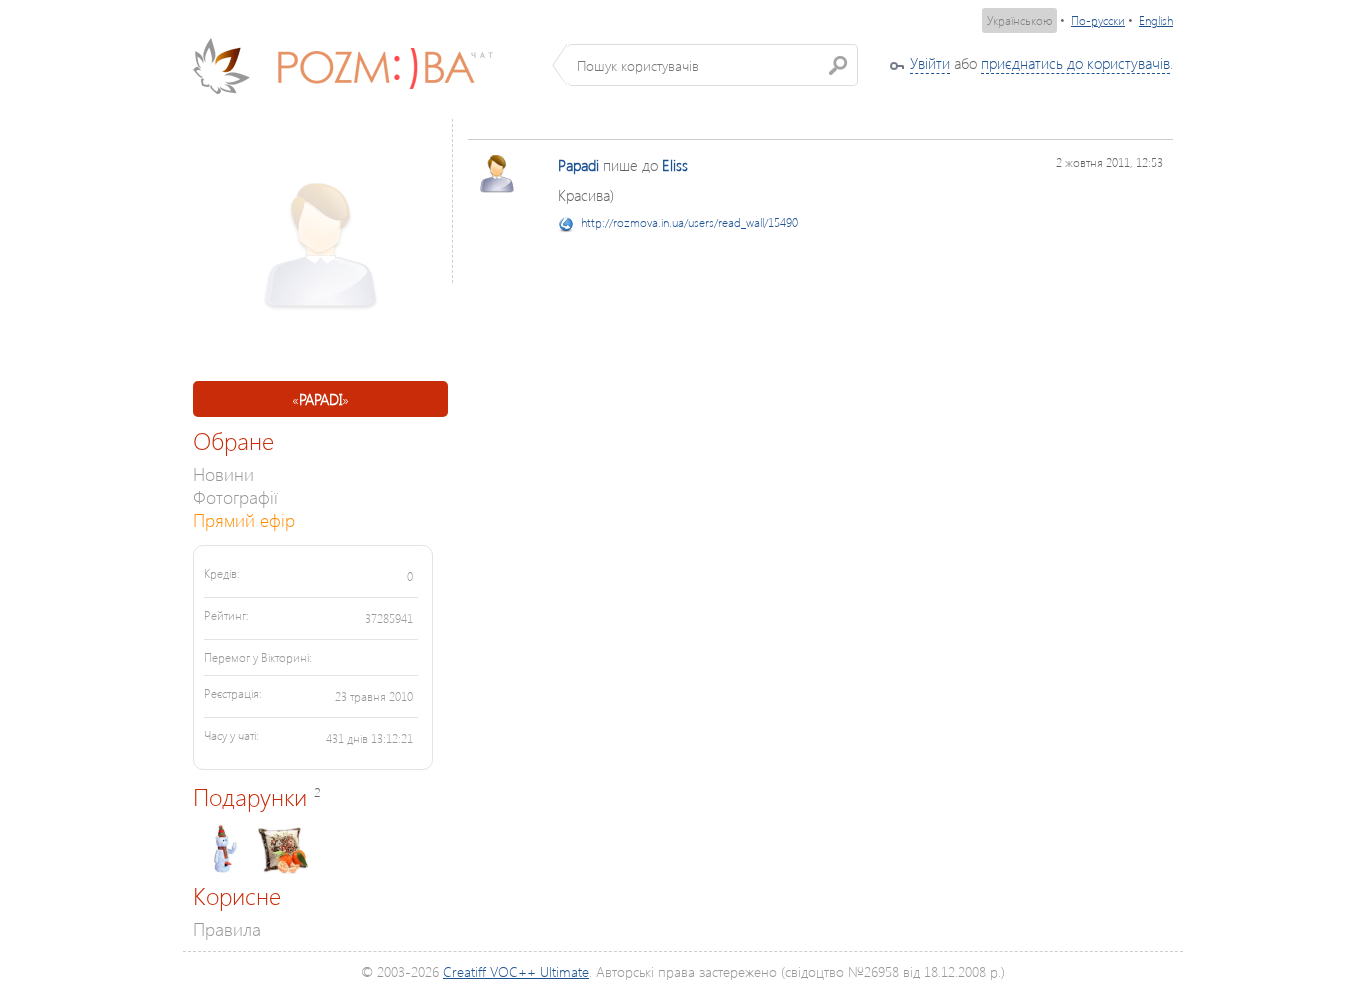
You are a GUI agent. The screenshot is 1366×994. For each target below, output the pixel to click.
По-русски (1098, 20)
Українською (1019, 20)
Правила (227, 928)
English (1156, 20)
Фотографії (235, 496)
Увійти (930, 63)
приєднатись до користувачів (1075, 63)
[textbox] (712, 65)
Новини (223, 473)
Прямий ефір (244, 519)
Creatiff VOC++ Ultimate (516, 971)
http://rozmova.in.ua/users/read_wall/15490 (689, 222)
